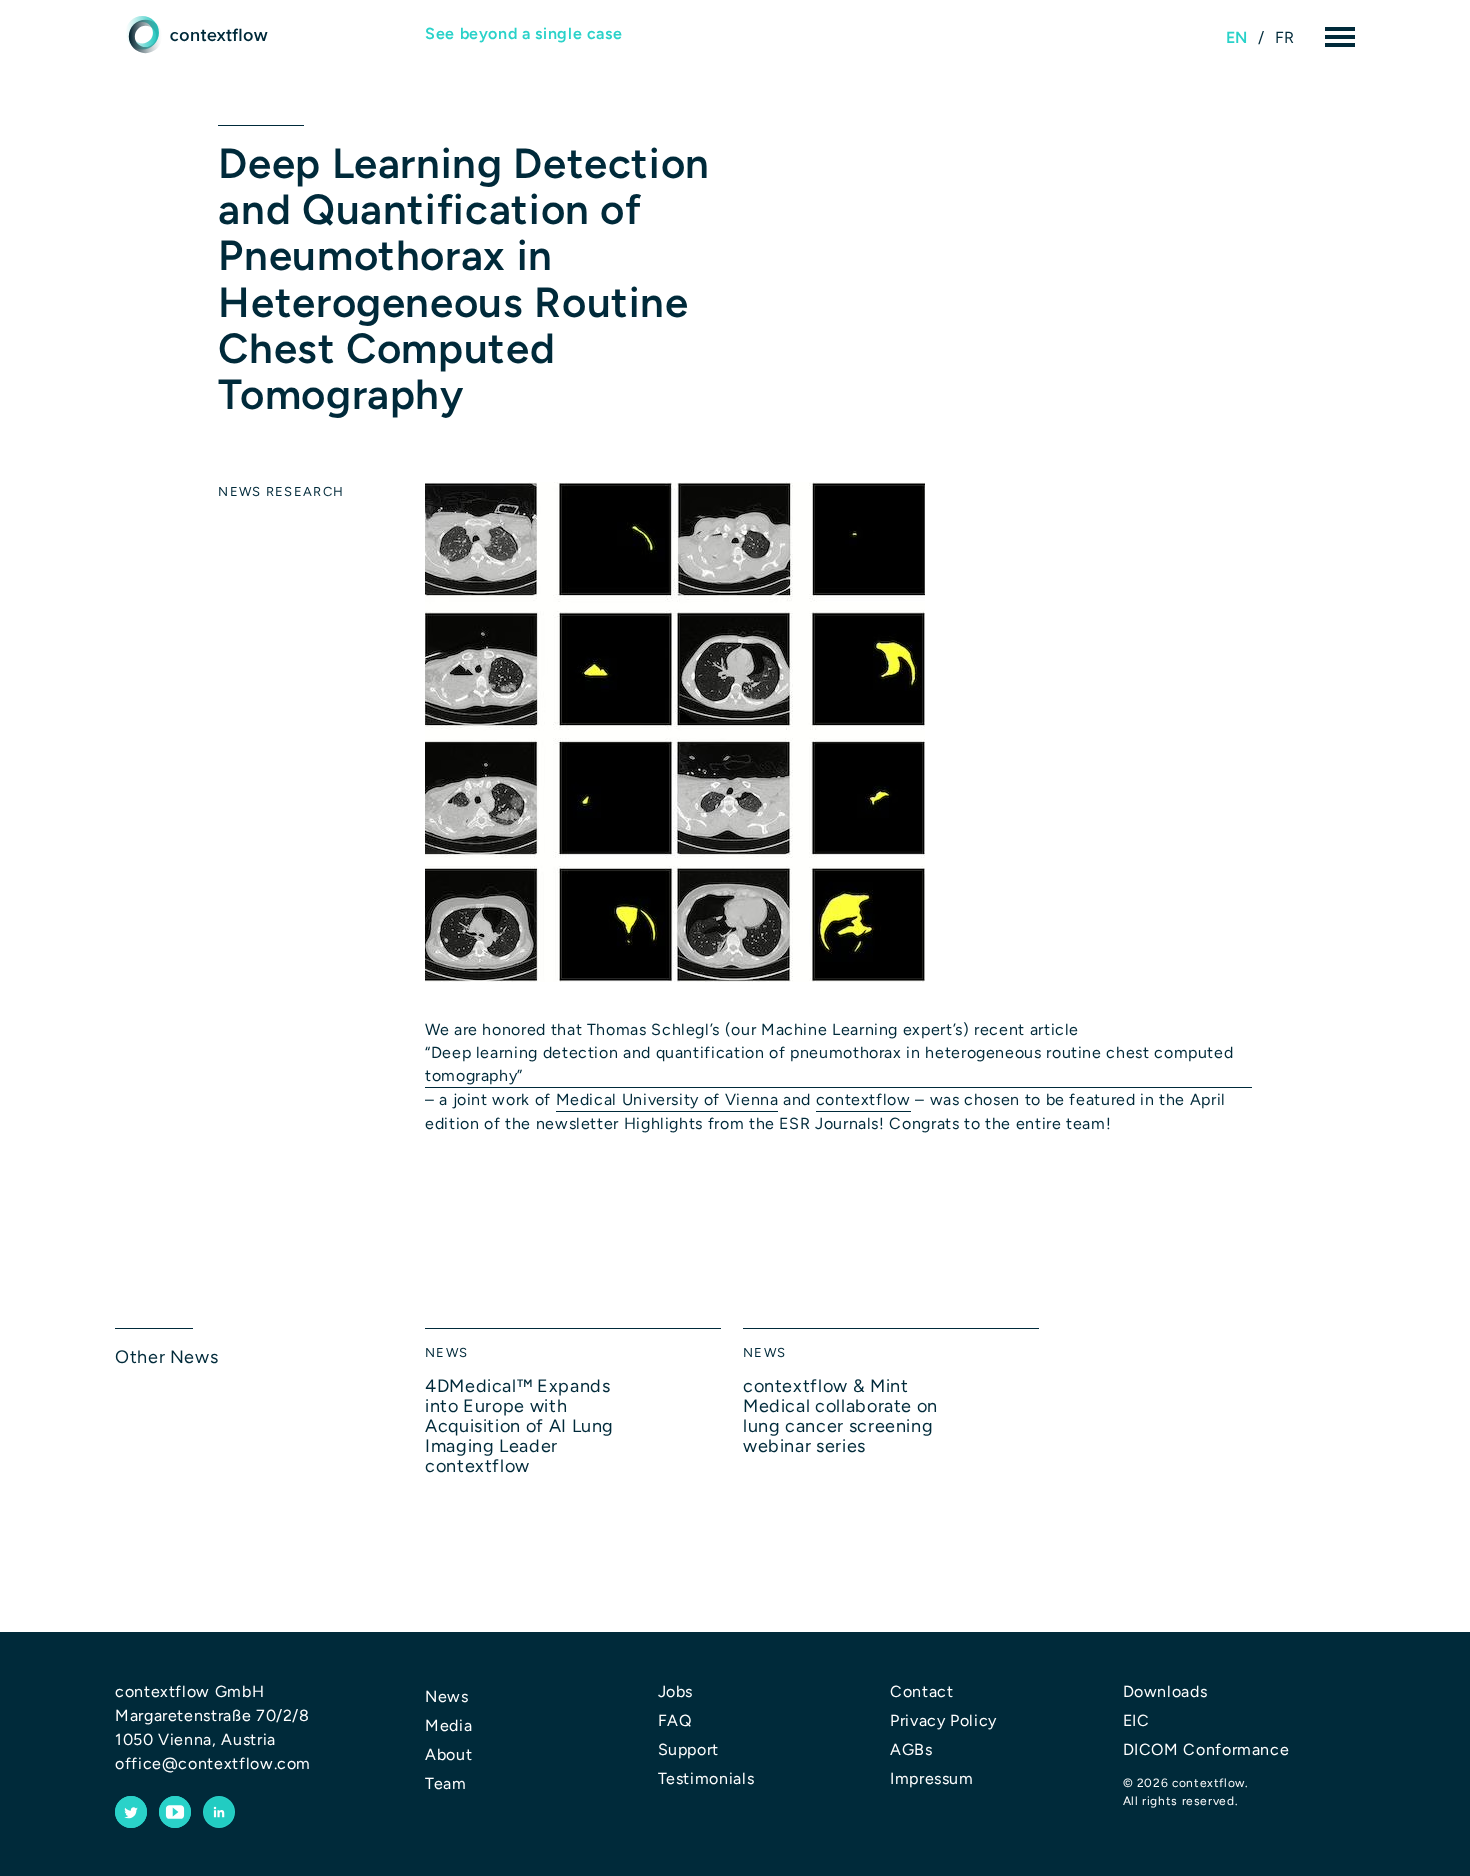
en (1237, 37)
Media (448, 1725)
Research (305, 491)
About (448, 1754)
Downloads (1165, 1691)
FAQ (675, 1720)
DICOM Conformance (1206, 1749)
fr (1285, 37)
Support (688, 1749)
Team (446, 1783)
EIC (1136, 1720)
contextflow (863, 1099)
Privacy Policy (943, 1720)
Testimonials (706, 1778)
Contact (921, 1691)
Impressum (932, 1778)
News (239, 491)
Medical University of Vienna (667, 1099)
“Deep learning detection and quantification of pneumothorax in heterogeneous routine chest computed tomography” (829, 1063)
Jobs (676, 1691)
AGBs (911, 1749)
